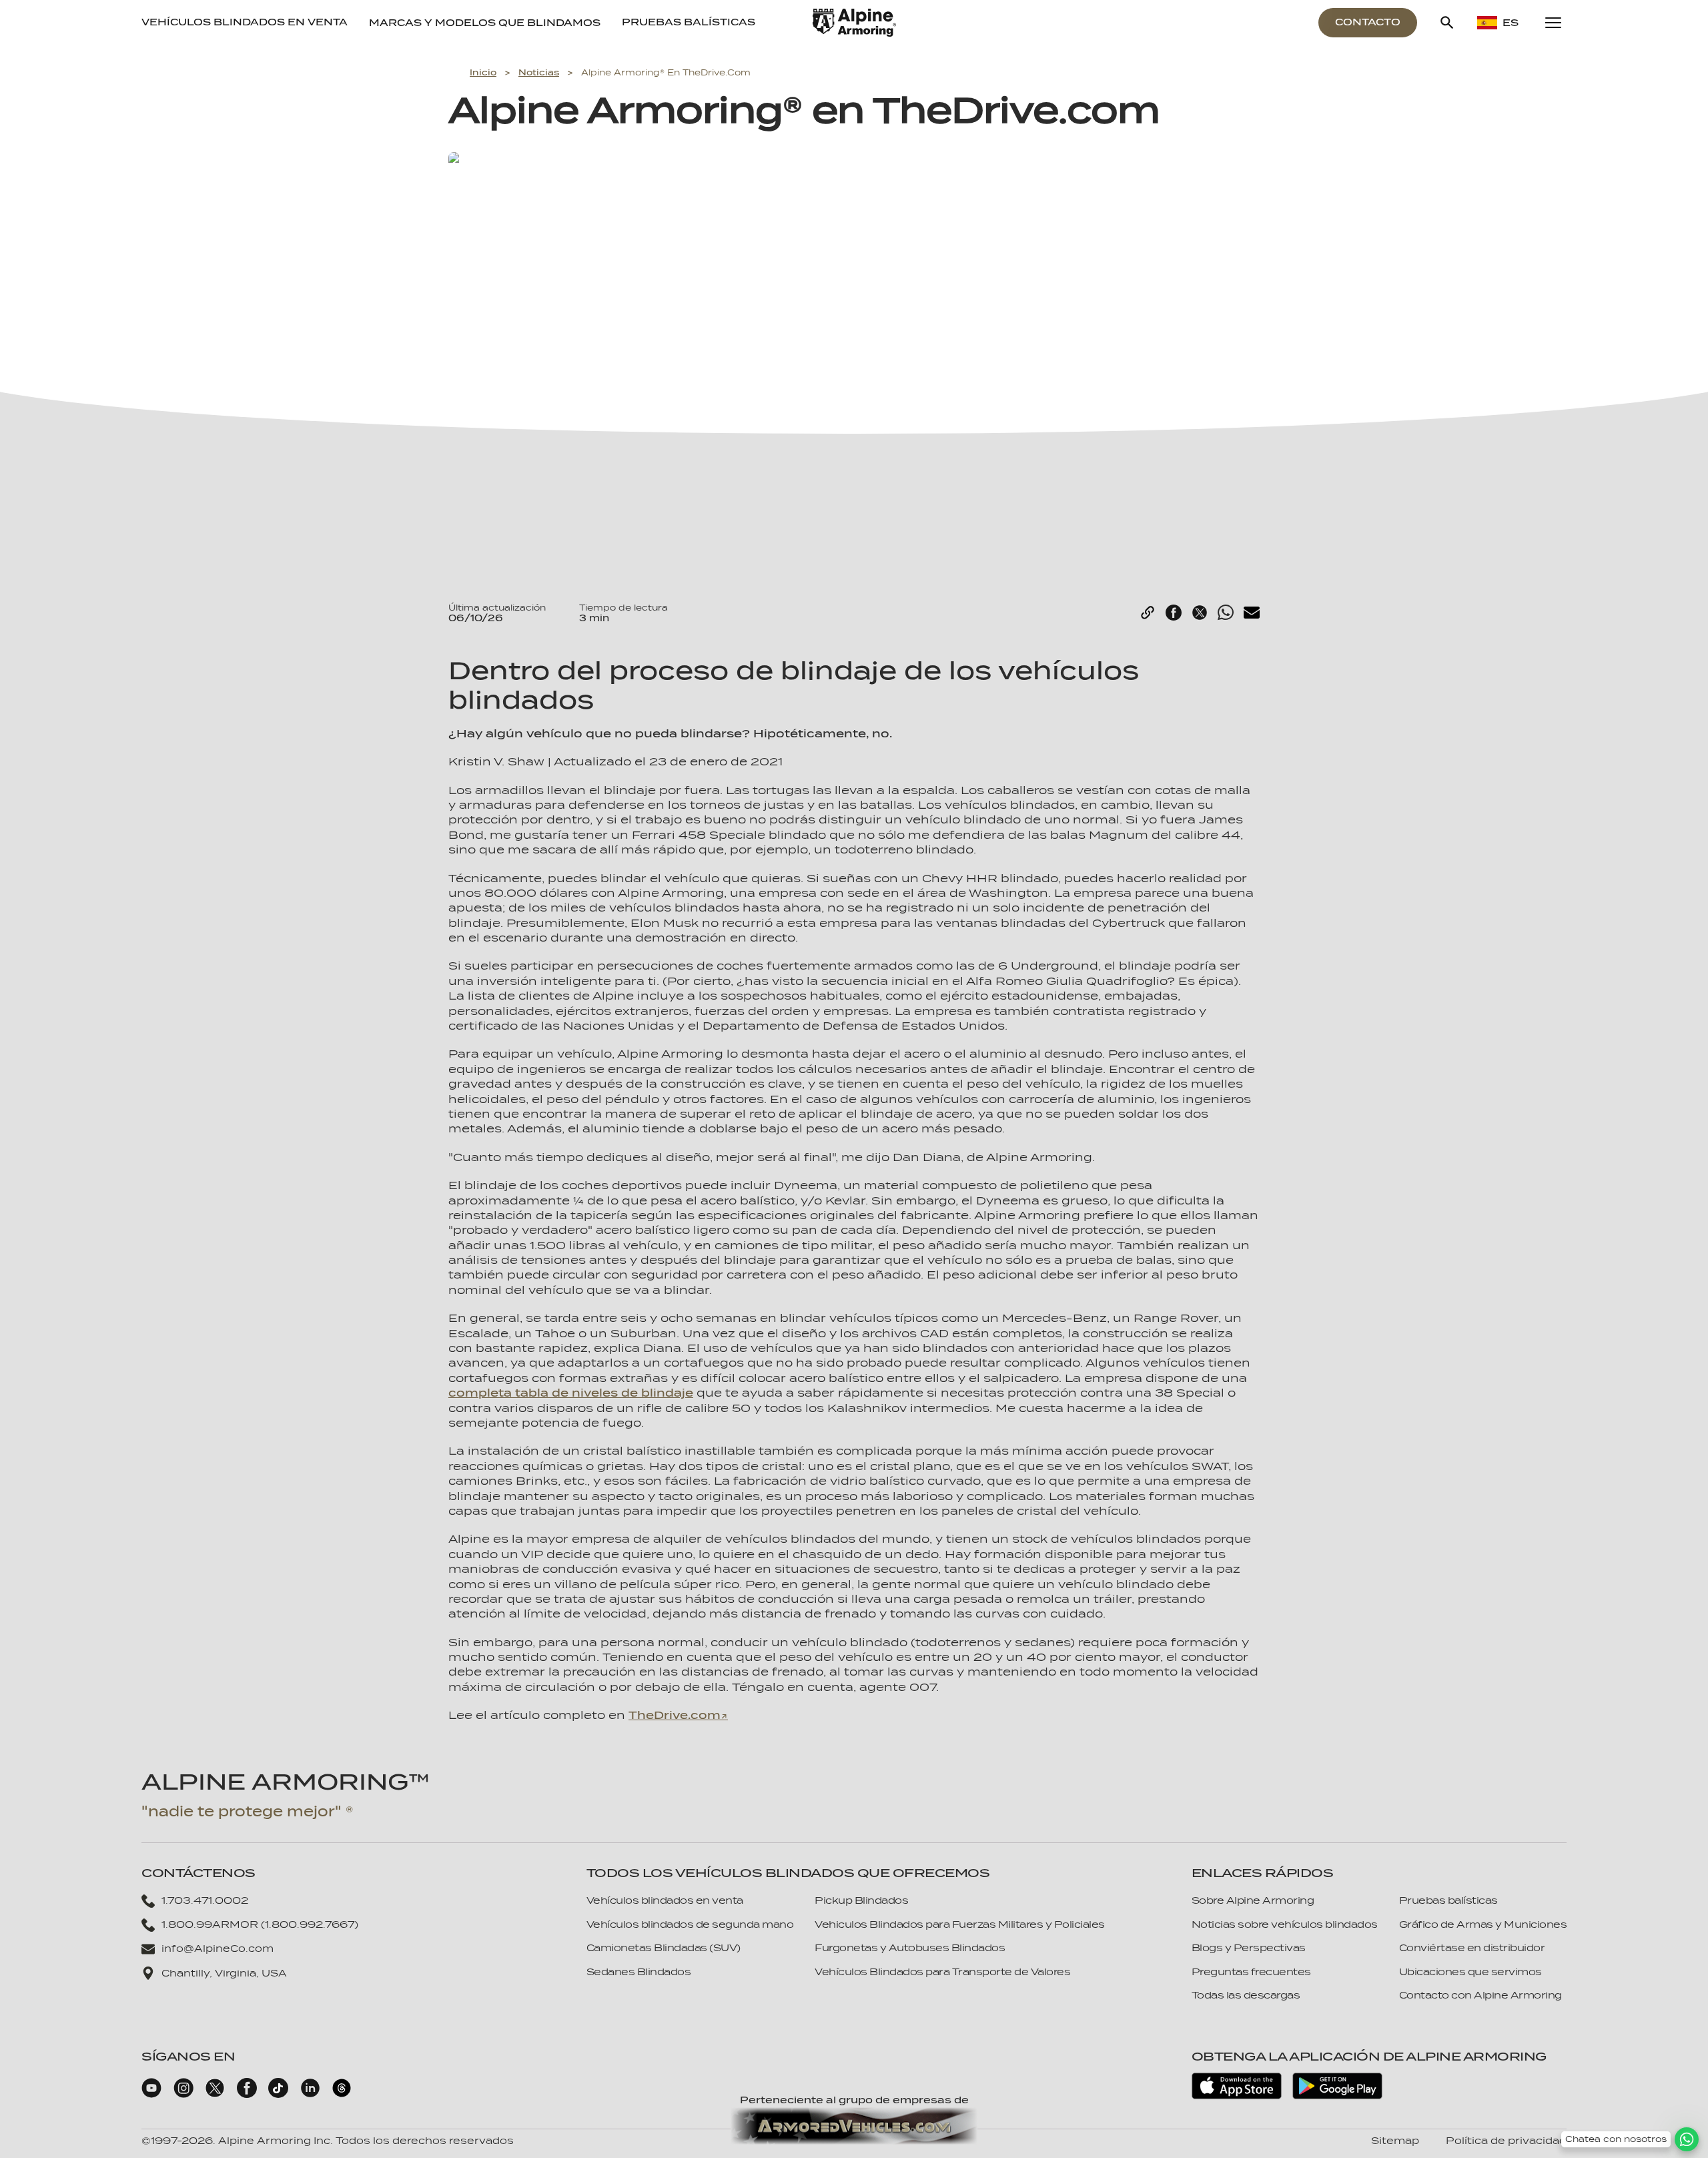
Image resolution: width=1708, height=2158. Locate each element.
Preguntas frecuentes (1251, 1972)
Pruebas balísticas (689, 22)
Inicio (483, 72)
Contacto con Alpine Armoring (1480, 1995)
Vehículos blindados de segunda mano (690, 1924)
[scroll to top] (1687, 2119)
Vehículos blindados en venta (245, 22)
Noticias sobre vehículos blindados (1285, 1924)
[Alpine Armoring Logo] (854, 23)
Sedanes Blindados (639, 1972)
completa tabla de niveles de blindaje (571, 1393)
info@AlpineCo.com (218, 1948)
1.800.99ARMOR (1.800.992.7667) (260, 1924)
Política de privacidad (1506, 2141)
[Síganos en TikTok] (278, 2095)
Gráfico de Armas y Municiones (1483, 1924)
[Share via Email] (1252, 613)
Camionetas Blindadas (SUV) (664, 1948)
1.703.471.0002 (205, 1900)
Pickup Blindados (861, 1900)
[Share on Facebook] (1174, 613)
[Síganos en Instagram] (183, 2095)
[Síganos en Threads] (342, 2095)
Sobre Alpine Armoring (1253, 1900)
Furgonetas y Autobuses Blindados (910, 1948)
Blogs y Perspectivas (1249, 1948)
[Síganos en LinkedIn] (310, 2095)
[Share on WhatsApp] (1226, 613)
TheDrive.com (675, 1715)
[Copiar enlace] (1148, 613)
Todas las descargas (1246, 1995)
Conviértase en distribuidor (1472, 1948)
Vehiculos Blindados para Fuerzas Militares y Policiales (960, 1924)
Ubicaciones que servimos (1470, 1972)
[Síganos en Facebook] (247, 2095)
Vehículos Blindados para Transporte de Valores (942, 1972)
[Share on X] (1200, 613)
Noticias (539, 72)
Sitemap (1395, 2141)
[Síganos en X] (215, 2095)
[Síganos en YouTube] (151, 2095)
